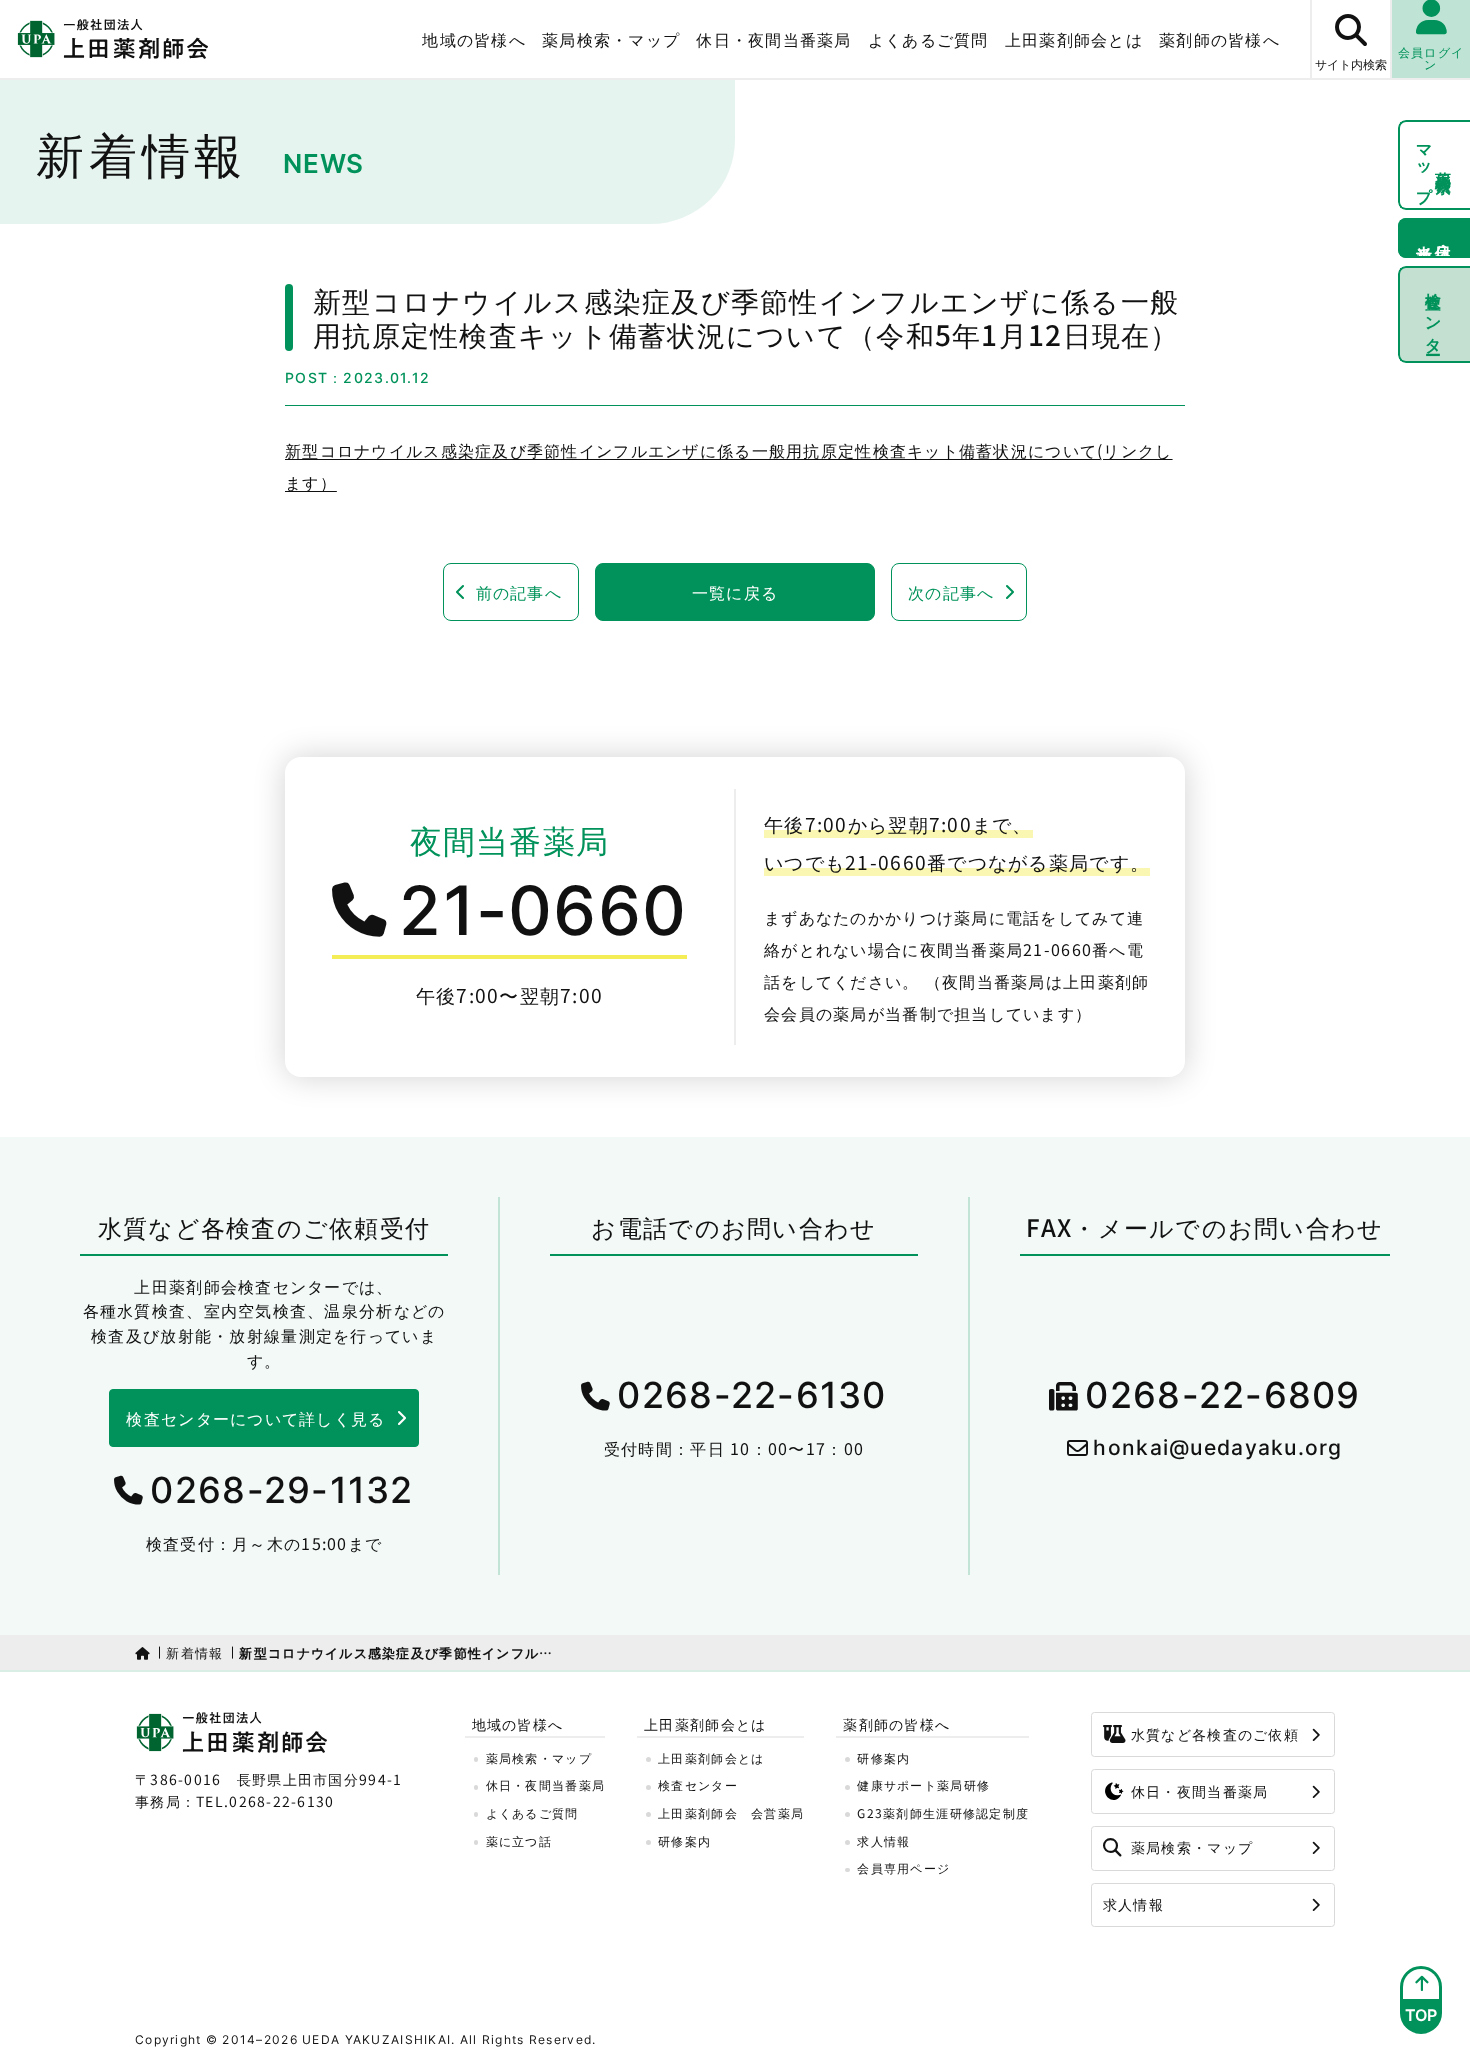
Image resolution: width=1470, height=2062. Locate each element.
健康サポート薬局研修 (923, 1784)
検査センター (1435, 314)
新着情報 (194, 1652)
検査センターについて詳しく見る (255, 1418)
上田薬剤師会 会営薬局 (731, 1812)
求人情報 (883, 1840)
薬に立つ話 (519, 1840)
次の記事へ (951, 592)
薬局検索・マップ (611, 39)
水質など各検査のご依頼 (1215, 1734)
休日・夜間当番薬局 (774, 39)
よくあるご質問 (928, 39)
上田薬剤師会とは (711, 1757)
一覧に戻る (735, 592)
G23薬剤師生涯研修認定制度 (943, 1812)
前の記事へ (519, 592)
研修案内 (684, 1840)
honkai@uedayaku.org (1217, 1447)
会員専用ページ (903, 1867)
